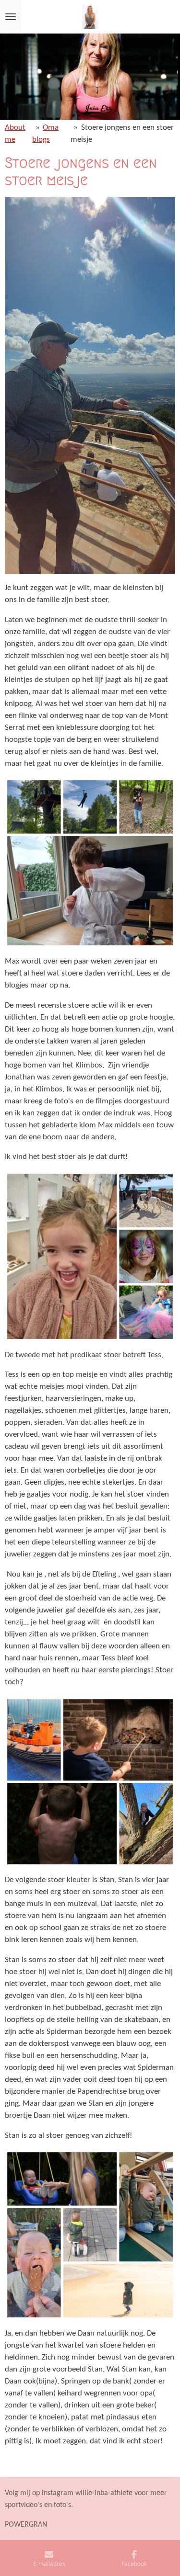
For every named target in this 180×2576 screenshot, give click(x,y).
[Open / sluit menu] (11, 17)
